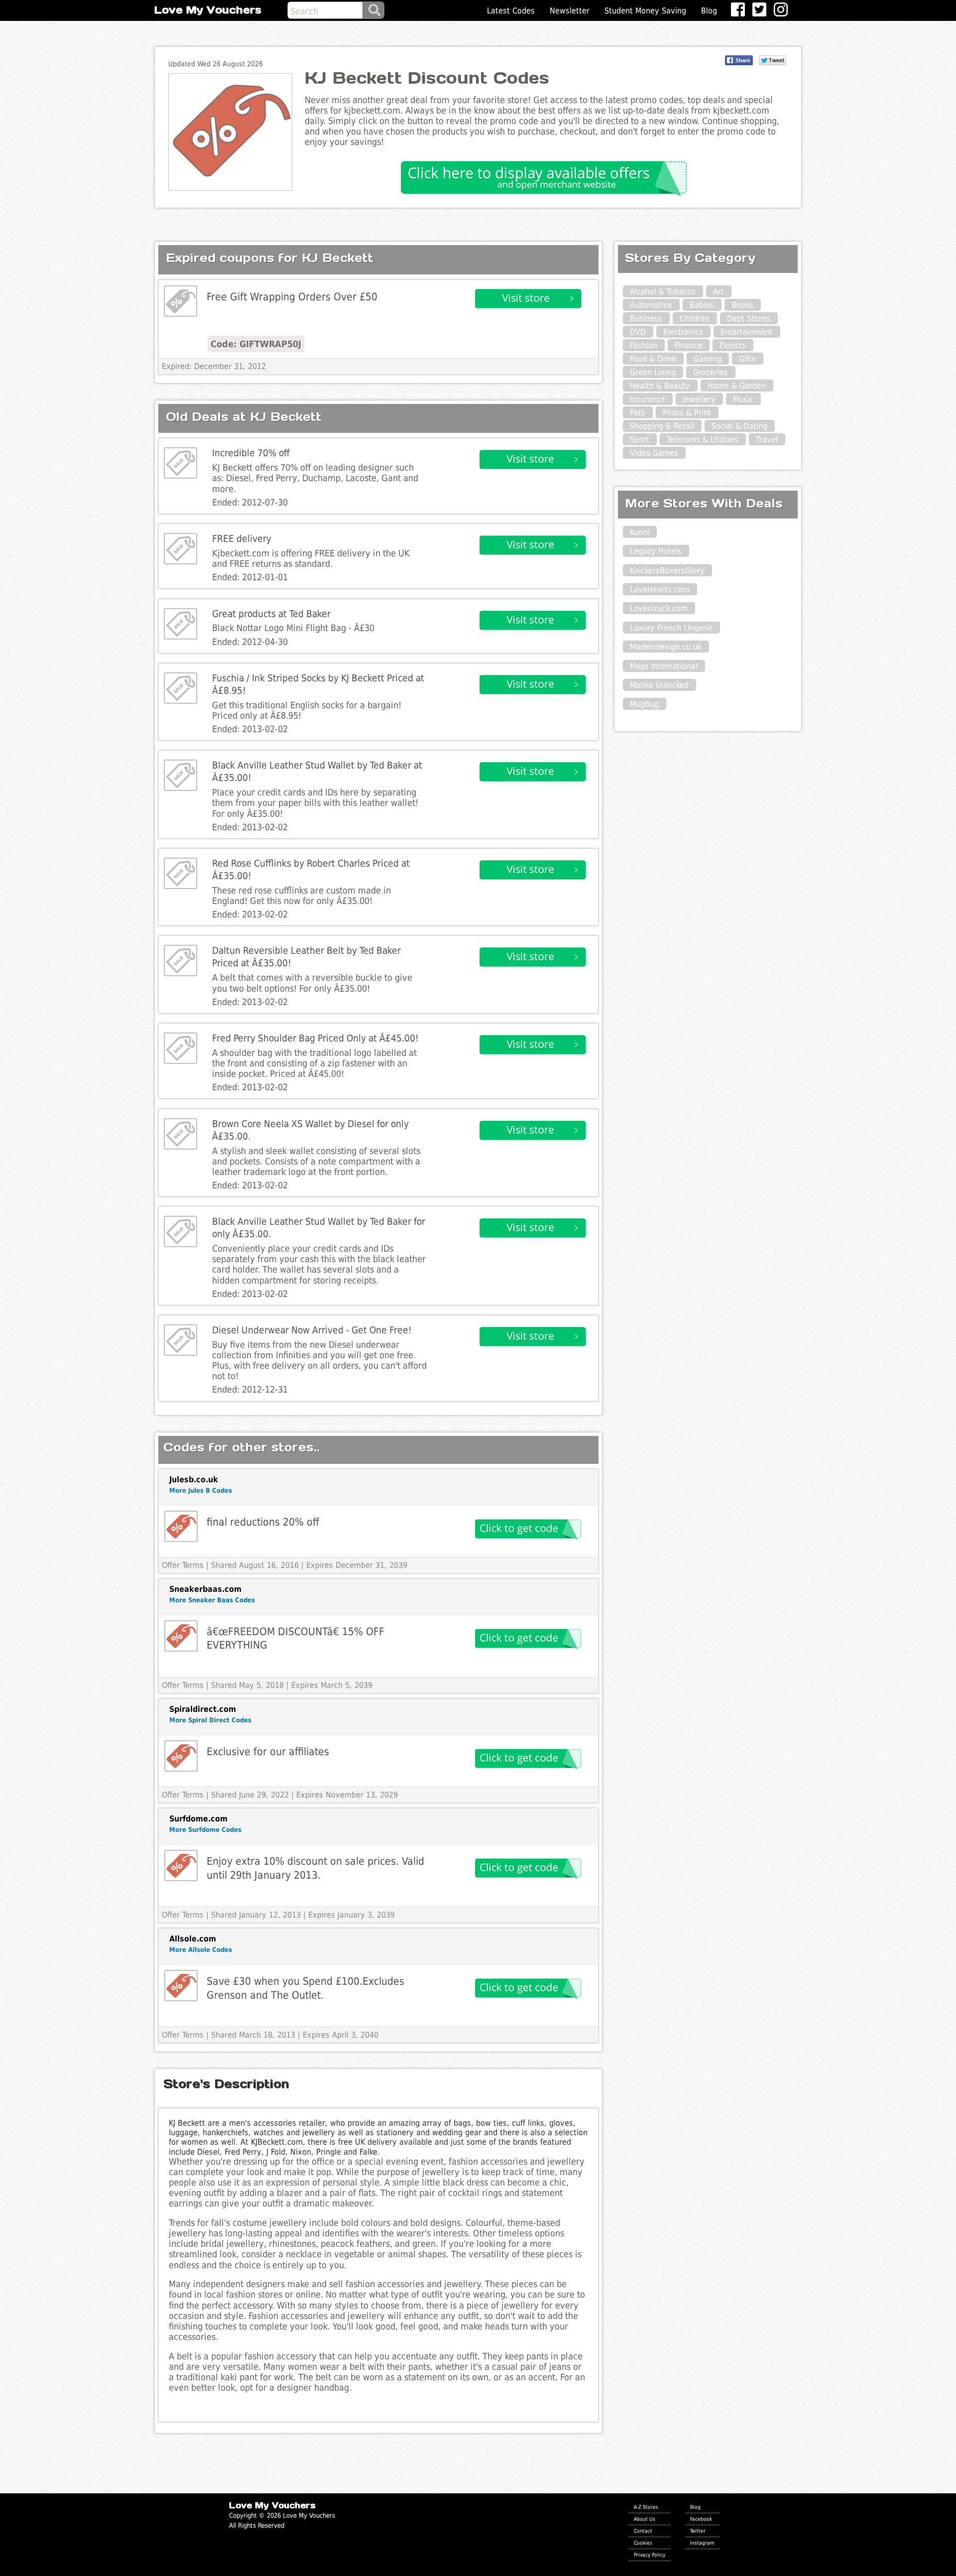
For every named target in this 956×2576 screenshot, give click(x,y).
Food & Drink (653, 359)
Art (718, 292)
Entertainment (747, 332)
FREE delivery (242, 539)
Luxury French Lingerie (671, 628)
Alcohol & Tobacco (663, 292)
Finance (688, 345)
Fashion (644, 345)
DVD (638, 332)
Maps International (664, 666)
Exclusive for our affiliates (268, 1751)
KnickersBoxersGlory (667, 571)
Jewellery (699, 399)
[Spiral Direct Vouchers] (181, 1756)
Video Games (654, 453)
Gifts (747, 359)
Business (646, 319)
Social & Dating (739, 426)
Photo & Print (687, 413)
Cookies (643, 2543)
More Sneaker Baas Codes (212, 1600)
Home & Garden (737, 386)
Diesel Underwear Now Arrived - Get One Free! (312, 1330)
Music (743, 399)
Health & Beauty (660, 386)
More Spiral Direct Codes (210, 1720)
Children (695, 319)
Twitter (698, 2531)
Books (742, 305)
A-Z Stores (646, 2507)
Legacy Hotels (656, 551)
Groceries (711, 372)
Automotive (651, 305)
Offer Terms (183, 1565)
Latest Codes (511, 11)
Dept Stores (749, 319)
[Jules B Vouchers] (181, 1526)
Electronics (683, 332)
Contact (643, 2531)
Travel (767, 440)
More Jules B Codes (201, 1490)
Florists (733, 345)
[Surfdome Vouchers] (181, 1866)
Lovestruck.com (659, 608)
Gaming (708, 359)
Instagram (702, 2543)
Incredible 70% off (251, 453)
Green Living (653, 372)
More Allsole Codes (201, 1950)
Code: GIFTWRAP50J (256, 344)
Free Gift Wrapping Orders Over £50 (292, 297)
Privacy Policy (650, 2555)
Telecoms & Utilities (703, 440)
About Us (645, 2519)
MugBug (644, 704)
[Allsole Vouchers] (181, 1986)
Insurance (648, 399)
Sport (640, 440)
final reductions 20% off (263, 1522)
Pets (638, 413)
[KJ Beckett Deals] (180, 301)
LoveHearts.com (660, 589)
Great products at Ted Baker (271, 614)
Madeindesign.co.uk (666, 647)
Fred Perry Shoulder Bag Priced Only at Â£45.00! (315, 1038)
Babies (702, 305)
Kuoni (640, 532)
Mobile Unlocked (659, 685)
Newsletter (570, 11)
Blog (709, 11)
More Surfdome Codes (205, 1830)
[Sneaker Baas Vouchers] (181, 1636)
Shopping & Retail (662, 426)
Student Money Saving (645, 11)
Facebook (701, 2519)
